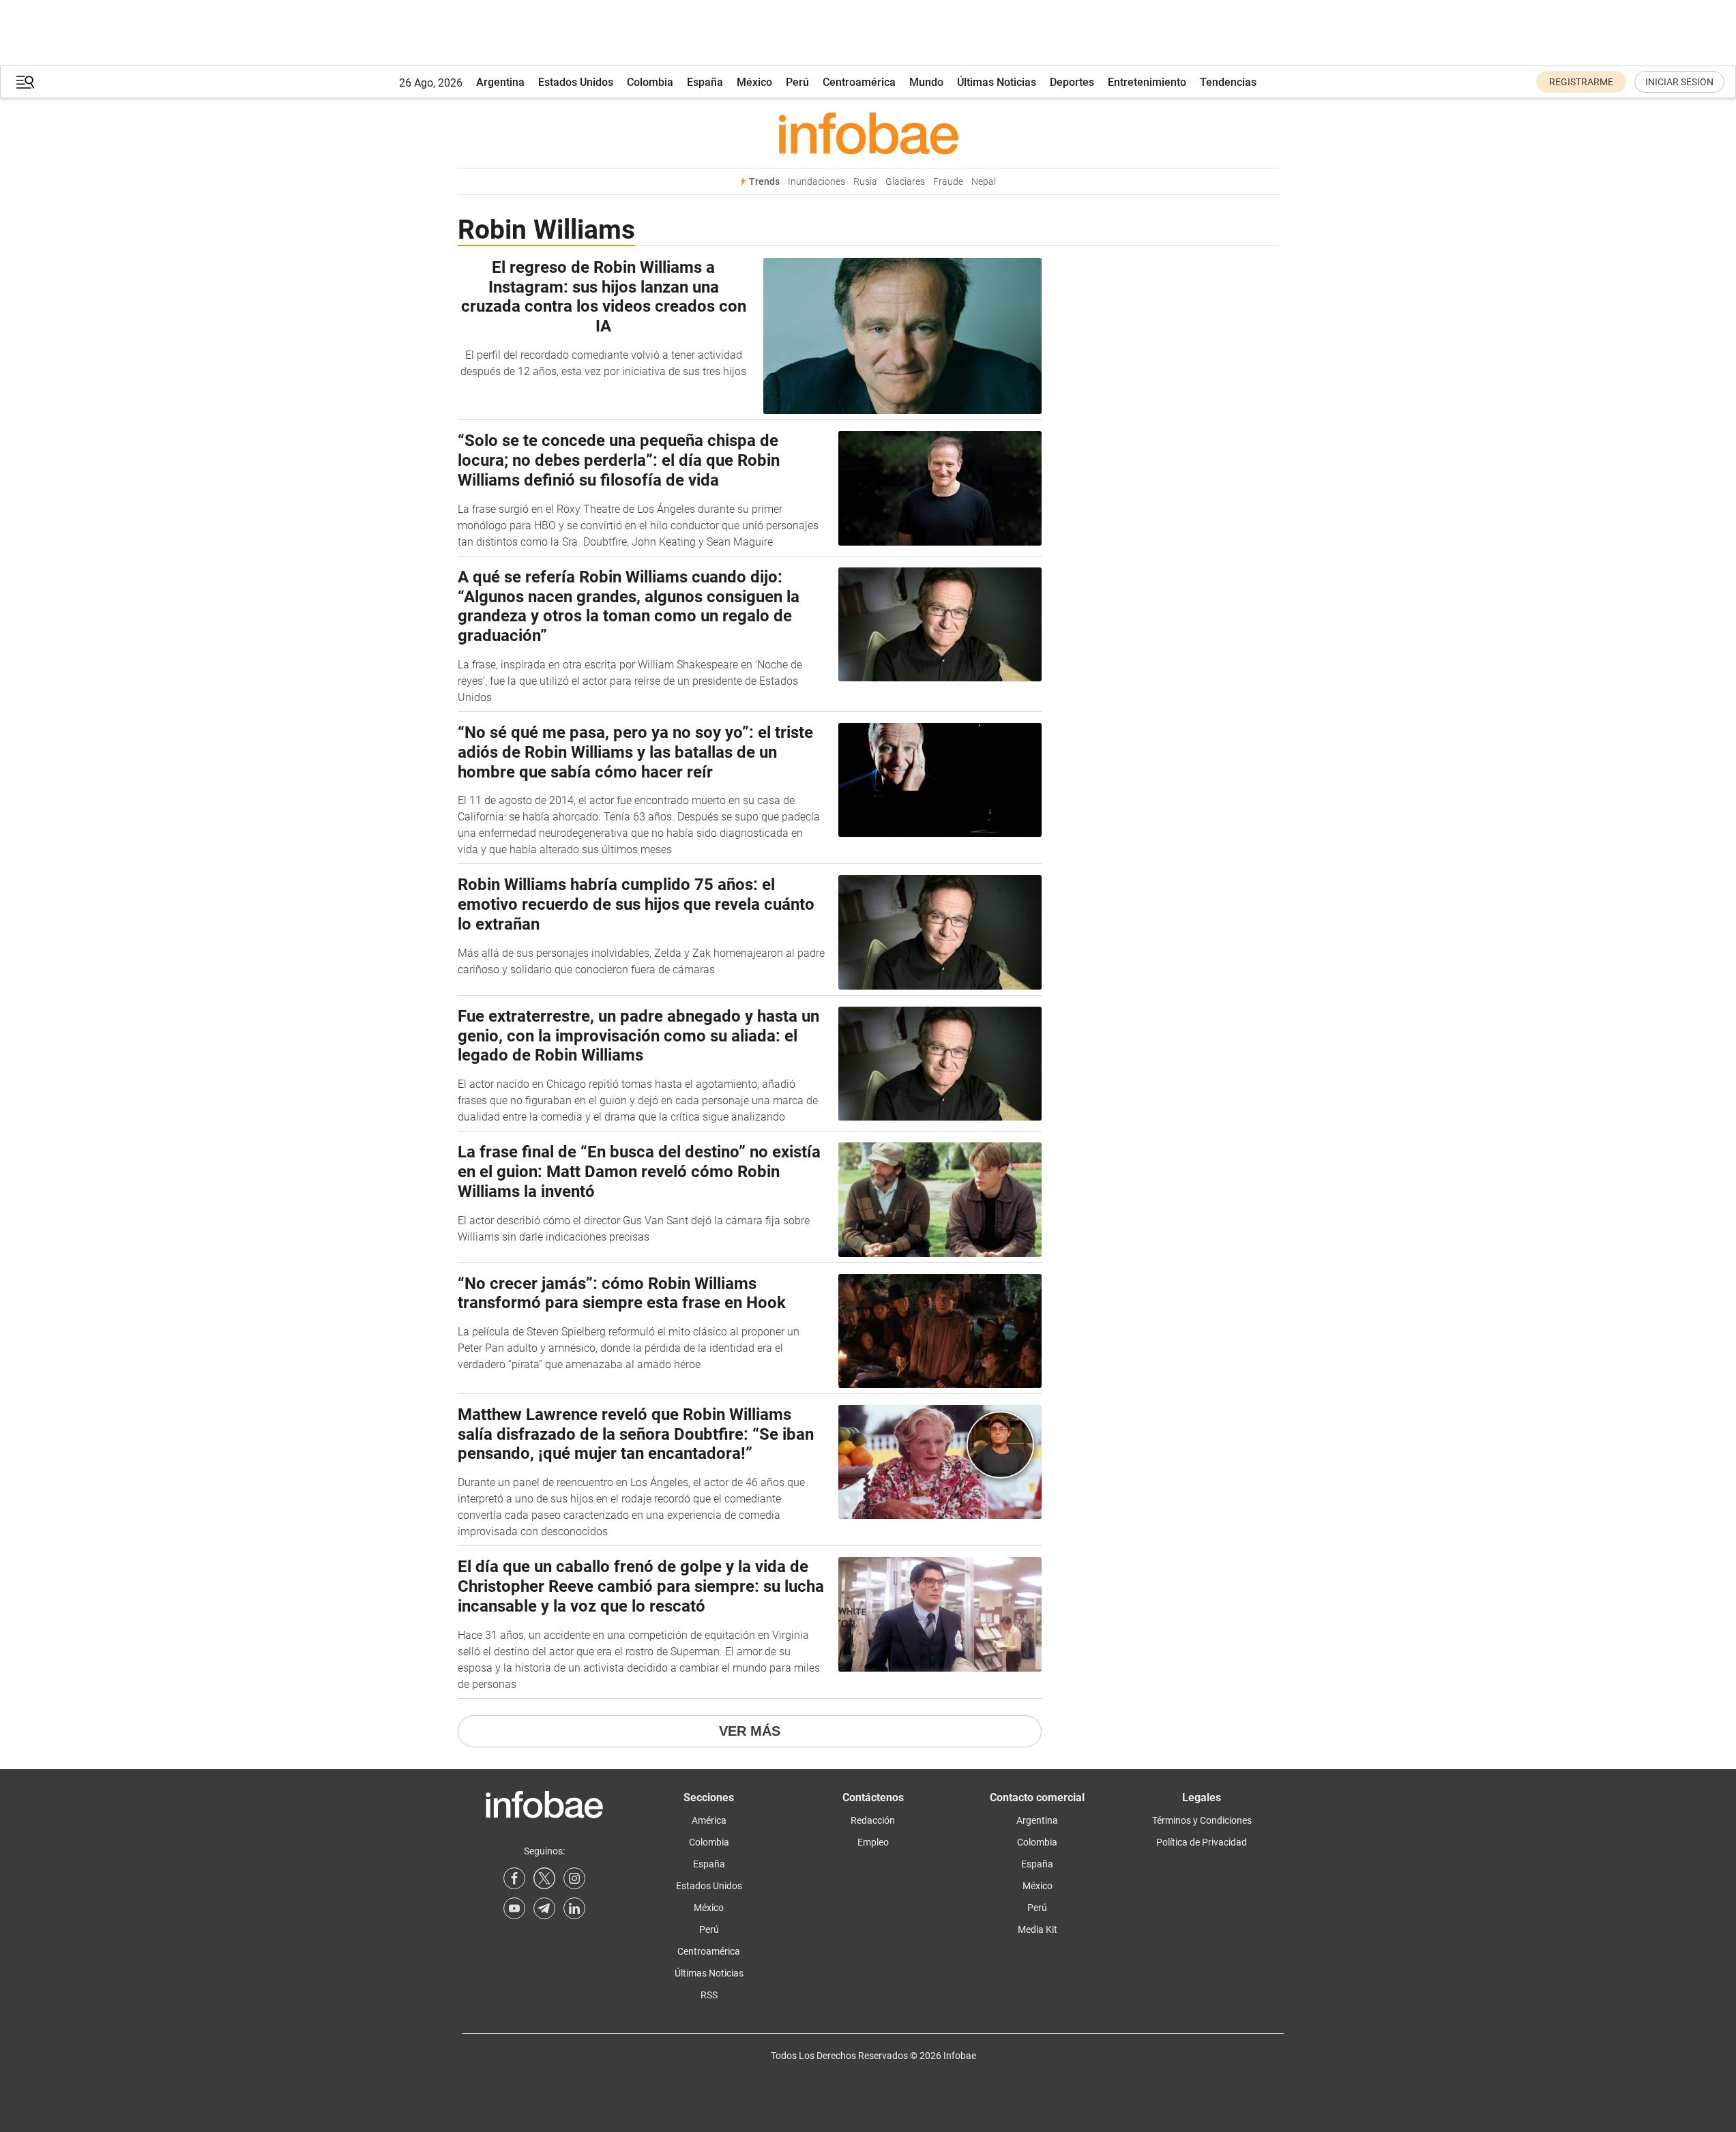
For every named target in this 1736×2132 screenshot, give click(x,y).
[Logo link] (868, 133)
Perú (797, 82)
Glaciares (905, 182)
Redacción (873, 1820)
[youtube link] (514, 1908)
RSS (709, 1995)
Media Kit (1038, 1929)
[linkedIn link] (574, 1908)
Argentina (500, 82)
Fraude (948, 182)
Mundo (926, 82)
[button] (25, 82)
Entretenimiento (1147, 82)
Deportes (1072, 82)
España (705, 82)
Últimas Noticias (997, 82)
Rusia (865, 182)
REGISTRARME (1581, 82)
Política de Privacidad (1202, 1842)
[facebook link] (514, 1878)
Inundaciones (816, 182)
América (709, 1820)
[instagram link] (574, 1878)
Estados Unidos (576, 82)
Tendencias (1228, 82)
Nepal (984, 182)
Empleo (873, 1842)
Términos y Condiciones (1202, 1820)
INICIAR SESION (1679, 82)
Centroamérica (859, 82)
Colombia (650, 82)
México (754, 82)
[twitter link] (544, 1878)
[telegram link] (544, 1908)
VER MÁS (750, 1731)
